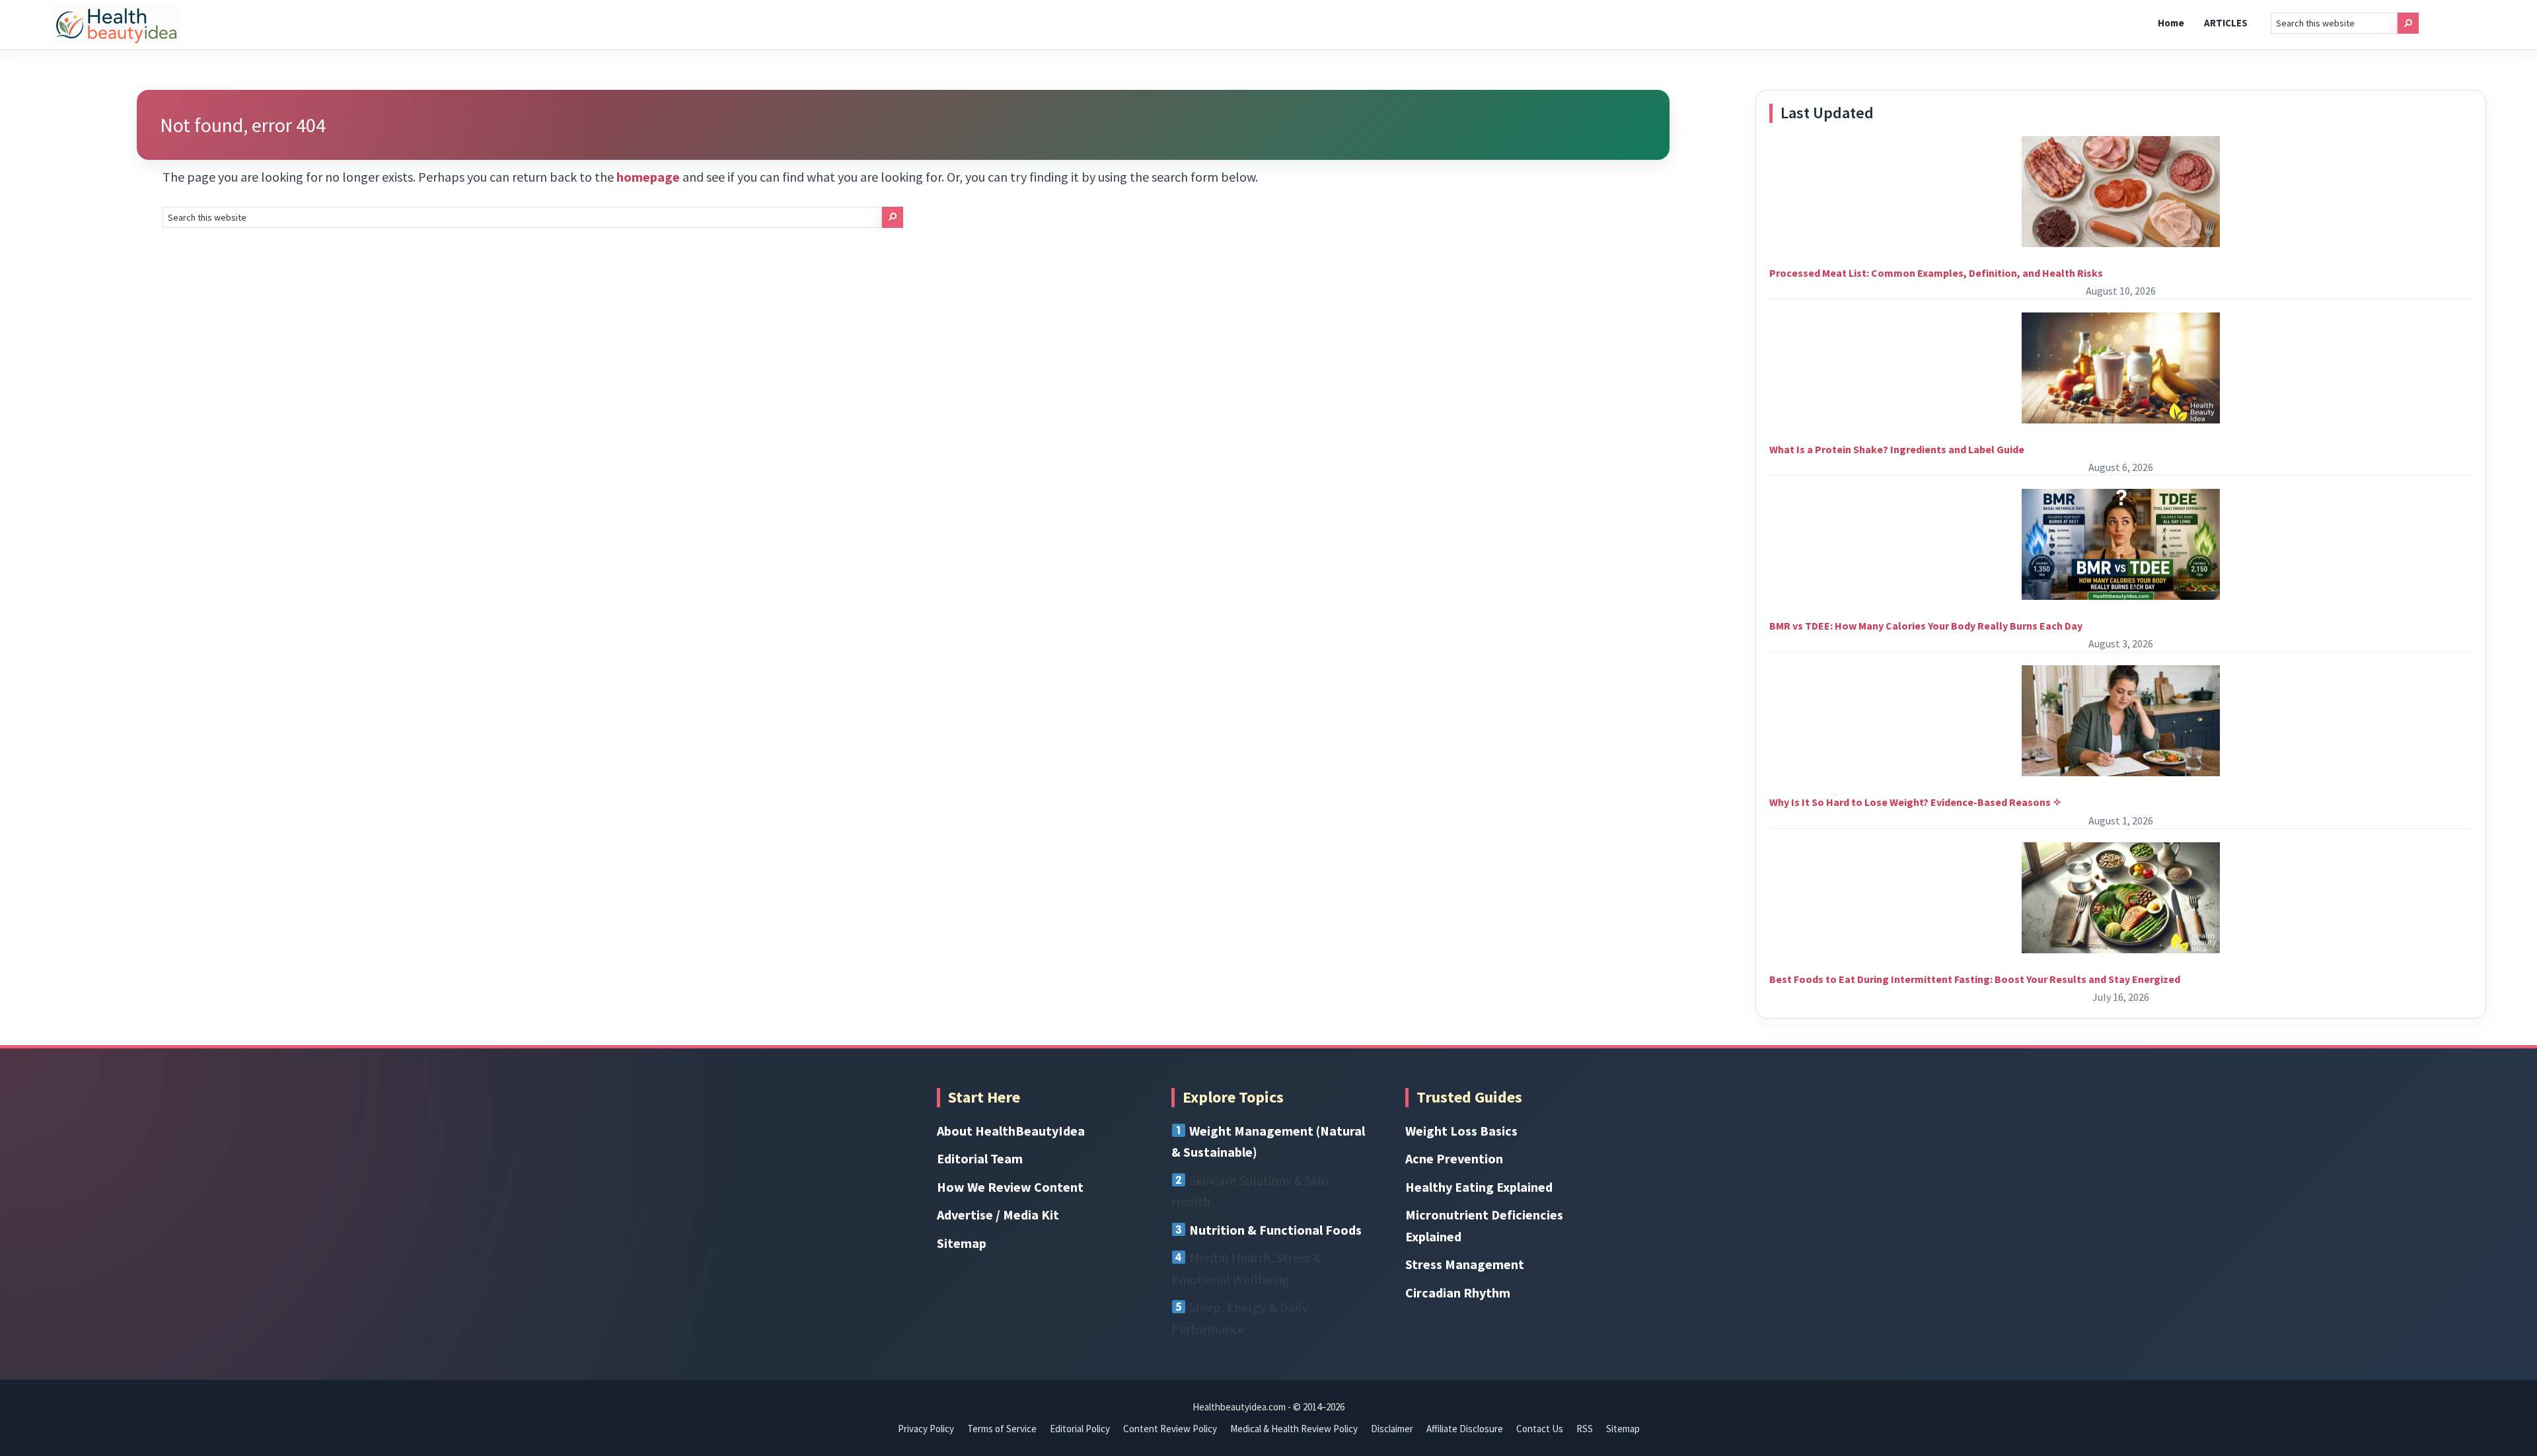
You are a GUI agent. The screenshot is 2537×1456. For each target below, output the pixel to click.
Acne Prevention (1454, 1158)
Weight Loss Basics (1461, 1131)
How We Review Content (1010, 1187)
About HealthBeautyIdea (1011, 1131)
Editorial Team (980, 1158)
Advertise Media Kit (998, 1215)
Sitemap (962, 1243)
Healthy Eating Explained (1479, 1187)
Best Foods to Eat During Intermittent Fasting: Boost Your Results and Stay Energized (1975, 979)
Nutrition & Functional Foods (1275, 1230)
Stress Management (1465, 1264)
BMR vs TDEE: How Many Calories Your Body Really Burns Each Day (1926, 626)
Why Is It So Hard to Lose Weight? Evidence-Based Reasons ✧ (1915, 802)
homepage (648, 177)
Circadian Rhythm (1458, 1292)
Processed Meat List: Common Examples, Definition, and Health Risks (1936, 273)
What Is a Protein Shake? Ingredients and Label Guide (1897, 449)
